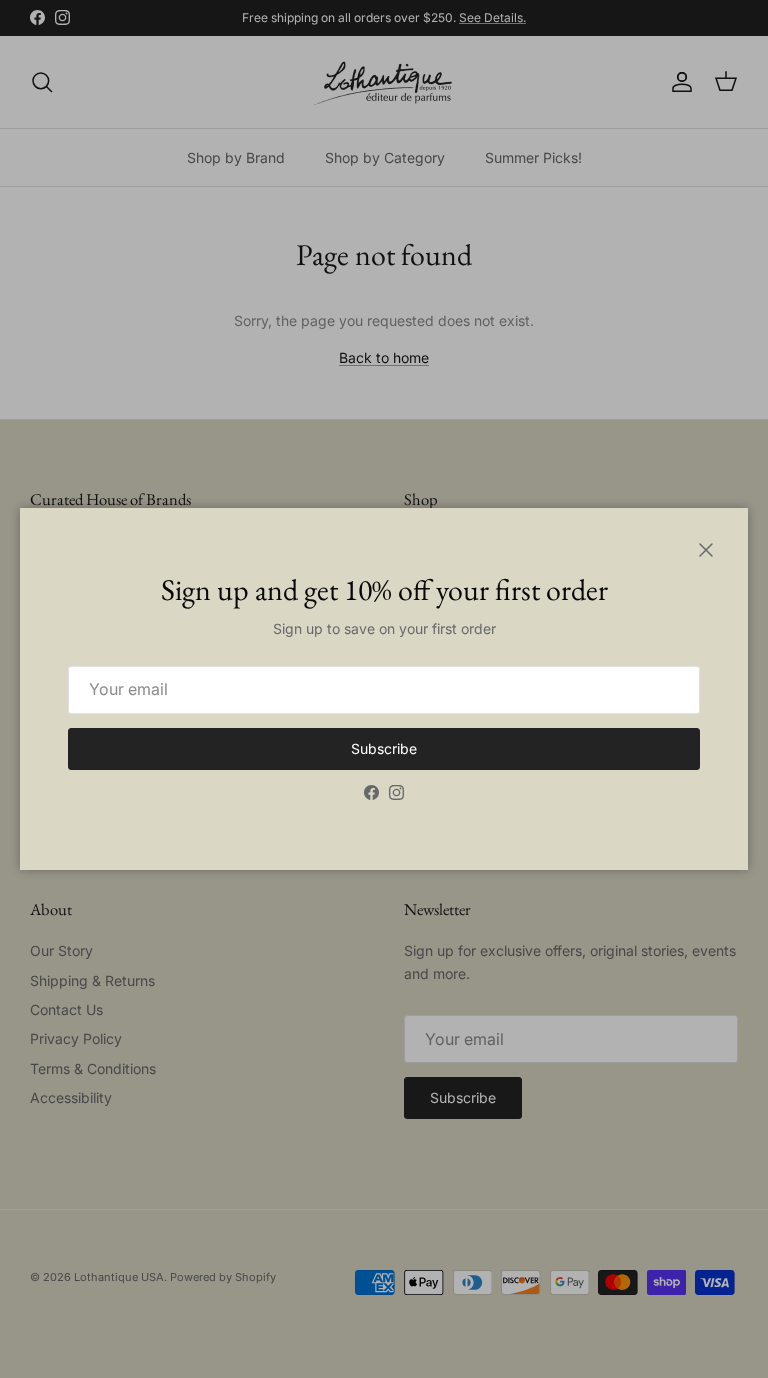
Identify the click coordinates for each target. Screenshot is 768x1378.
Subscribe (384, 748)
